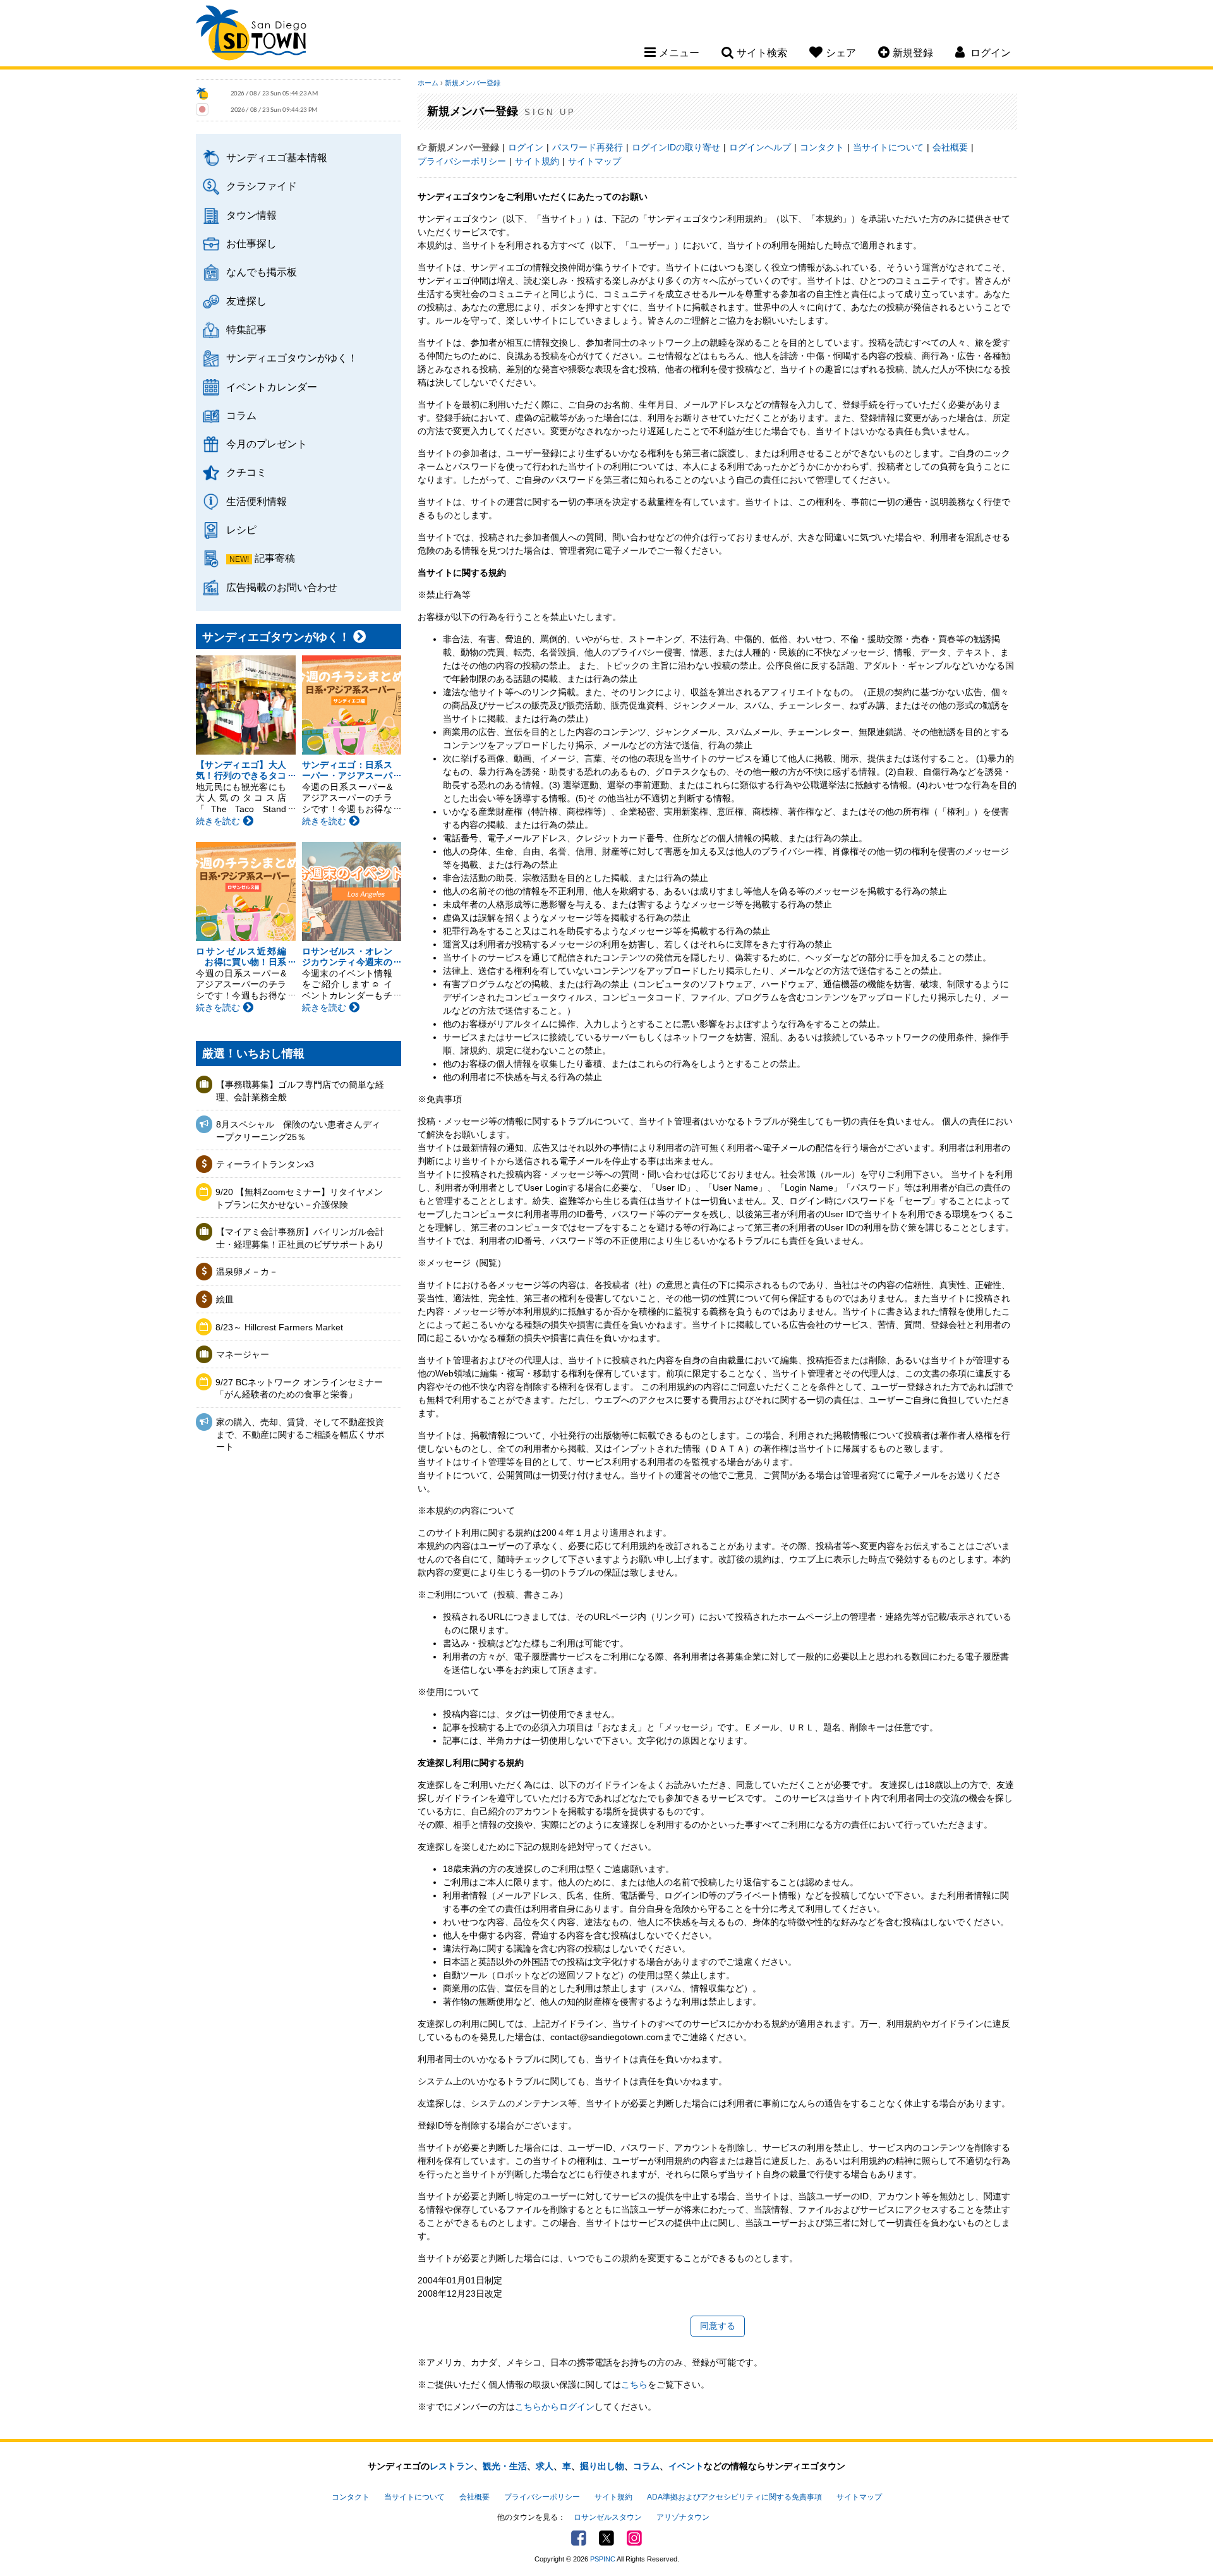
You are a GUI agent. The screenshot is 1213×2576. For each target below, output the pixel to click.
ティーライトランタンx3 (265, 1164)
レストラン (452, 2466)
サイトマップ (594, 161)
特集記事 (246, 329)
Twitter (606, 2538)
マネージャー (243, 1354)
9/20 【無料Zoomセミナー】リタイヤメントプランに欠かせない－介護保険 (299, 1198)
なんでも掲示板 (262, 272)
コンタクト (822, 147)
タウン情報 (251, 215)
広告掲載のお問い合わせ (282, 587)
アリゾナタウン (683, 2517)
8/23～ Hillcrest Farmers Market (279, 1327)
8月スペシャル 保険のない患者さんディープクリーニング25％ (298, 1131)
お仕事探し (251, 243)
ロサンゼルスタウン (608, 2517)
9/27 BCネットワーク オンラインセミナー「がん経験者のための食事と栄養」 (299, 1388)
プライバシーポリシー (462, 161)
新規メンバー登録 (473, 83)
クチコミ (246, 472)
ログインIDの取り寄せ (676, 147)
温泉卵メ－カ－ (247, 1272)
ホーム (428, 83)
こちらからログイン (555, 2407)
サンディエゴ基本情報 (277, 157)
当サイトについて (888, 147)
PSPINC (603, 2559)
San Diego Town (251, 35)
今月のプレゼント (267, 444)
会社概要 (950, 147)
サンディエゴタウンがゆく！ (292, 358)
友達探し (246, 301)
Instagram (634, 2538)
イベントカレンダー (272, 387)
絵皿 (225, 1299)
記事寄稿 (275, 558)
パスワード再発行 (588, 147)
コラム (241, 415)
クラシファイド (262, 186)
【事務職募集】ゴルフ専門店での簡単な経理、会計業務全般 (300, 1091)
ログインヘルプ (760, 147)
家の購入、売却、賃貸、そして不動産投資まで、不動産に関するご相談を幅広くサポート (300, 1434)
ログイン (526, 147)
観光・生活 (505, 2466)
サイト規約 (537, 161)
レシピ (241, 530)
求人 (545, 2466)
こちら (634, 2385)
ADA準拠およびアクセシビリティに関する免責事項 (734, 2497)
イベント (686, 2466)
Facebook (579, 2538)
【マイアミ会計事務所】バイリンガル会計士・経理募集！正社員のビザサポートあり (300, 1238)
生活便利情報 (256, 501)
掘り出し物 (602, 2466)
